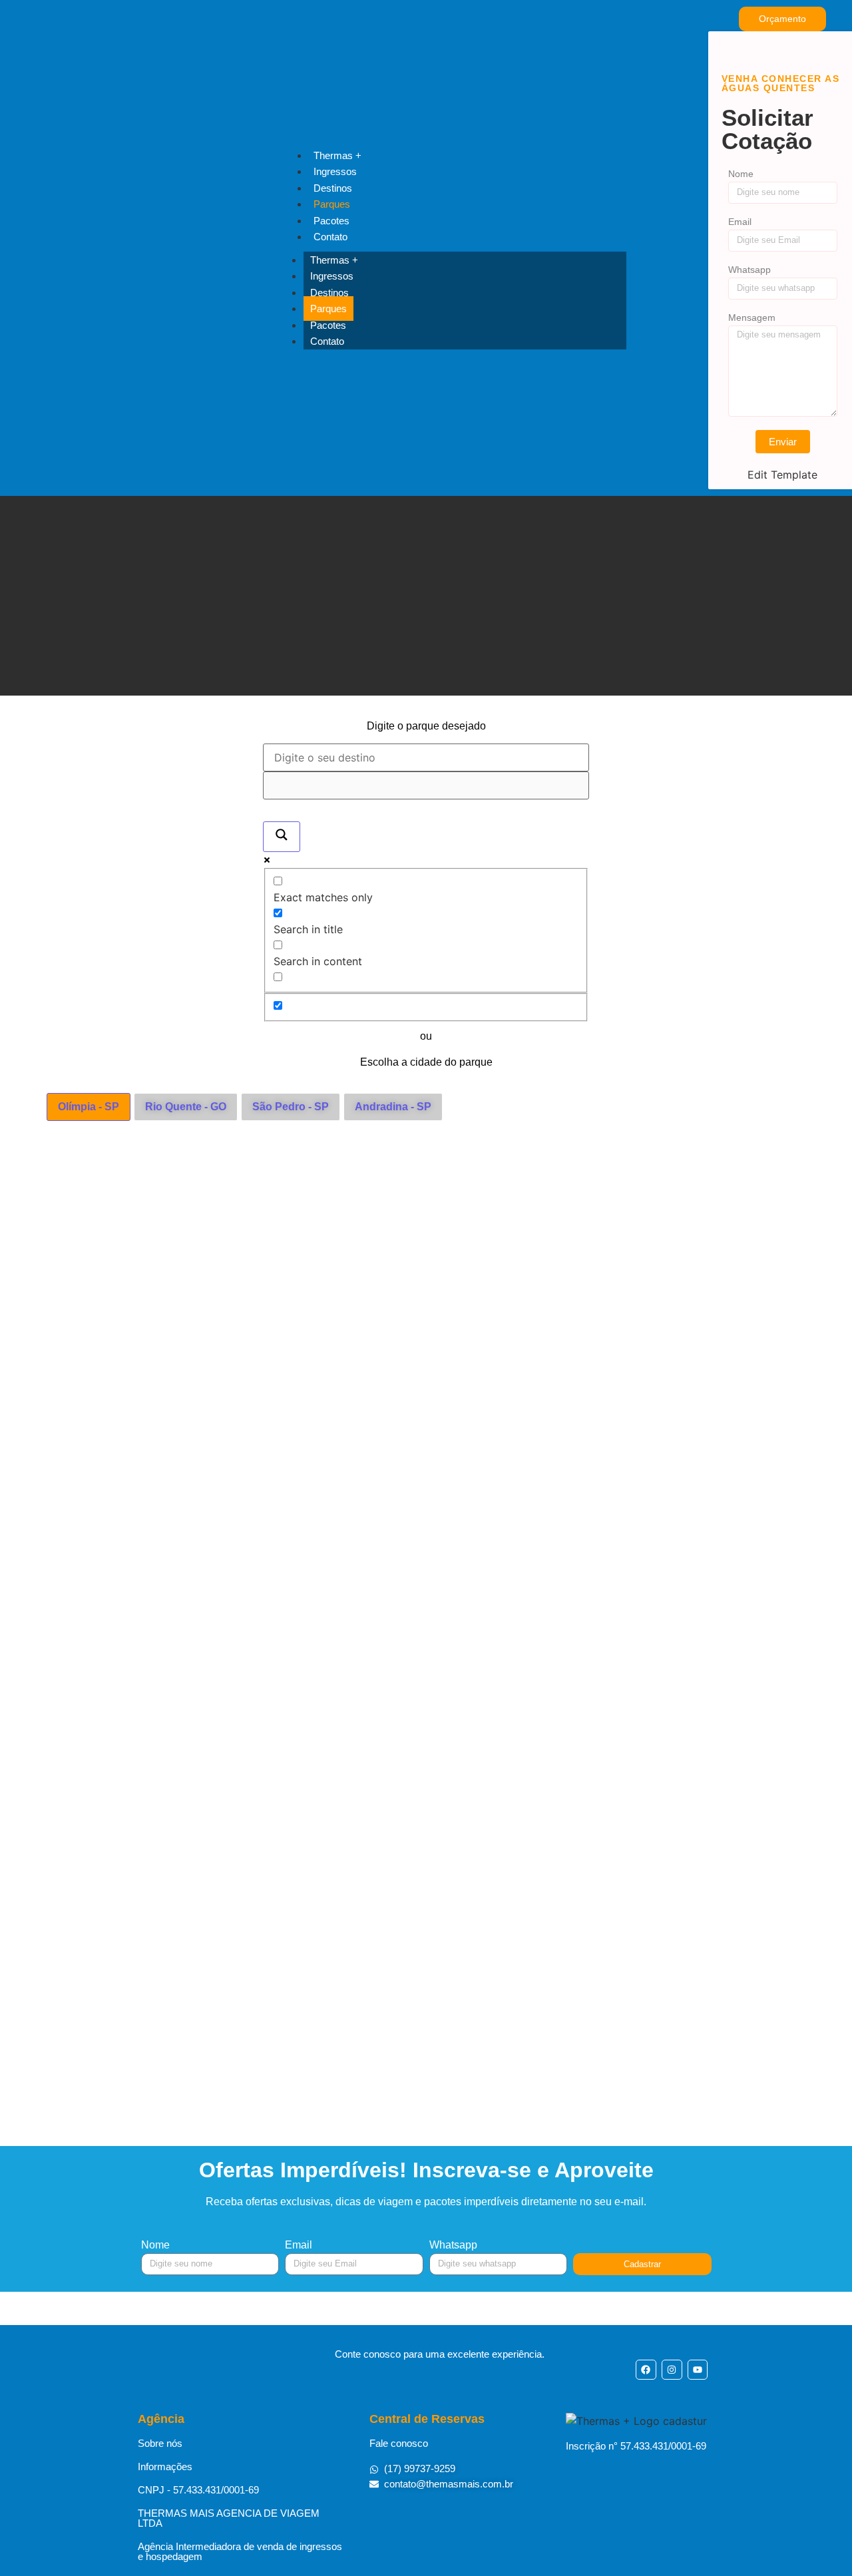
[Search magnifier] (282, 837)
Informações (165, 2467)
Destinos (333, 188)
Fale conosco (399, 2443)
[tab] (89, 1107)
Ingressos (335, 171)
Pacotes (331, 221)
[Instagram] (672, 2370)
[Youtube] (698, 2370)
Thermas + (337, 155)
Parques (332, 204)
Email (740, 222)
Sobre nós (160, 2443)
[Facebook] (646, 2370)
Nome (741, 174)
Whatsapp (749, 270)
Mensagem (752, 318)
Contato (330, 237)
